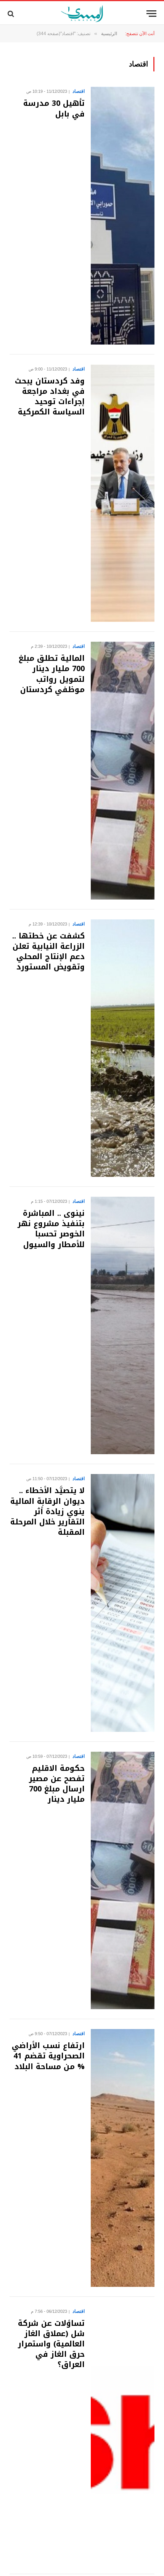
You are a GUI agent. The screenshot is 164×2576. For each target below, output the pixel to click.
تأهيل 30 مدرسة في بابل (54, 108)
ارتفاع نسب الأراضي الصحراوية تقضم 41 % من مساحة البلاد (48, 2056)
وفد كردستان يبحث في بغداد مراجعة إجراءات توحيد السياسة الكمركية (50, 396)
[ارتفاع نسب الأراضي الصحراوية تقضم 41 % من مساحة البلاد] (123, 2158)
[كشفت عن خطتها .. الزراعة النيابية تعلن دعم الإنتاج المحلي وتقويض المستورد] (123, 1048)
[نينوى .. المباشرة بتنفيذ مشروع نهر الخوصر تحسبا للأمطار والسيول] (123, 1325)
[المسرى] (82, 14)
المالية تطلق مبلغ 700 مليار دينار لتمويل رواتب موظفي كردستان (52, 674)
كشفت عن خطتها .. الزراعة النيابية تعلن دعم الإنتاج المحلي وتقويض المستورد (48, 951)
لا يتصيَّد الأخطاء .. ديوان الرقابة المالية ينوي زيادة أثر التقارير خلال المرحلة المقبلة (47, 1511)
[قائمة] (151, 14)
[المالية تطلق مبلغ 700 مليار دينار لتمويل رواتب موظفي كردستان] (123, 770)
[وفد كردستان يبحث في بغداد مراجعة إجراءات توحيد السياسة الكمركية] (123, 493)
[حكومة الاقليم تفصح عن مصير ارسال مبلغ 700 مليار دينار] (123, 1880)
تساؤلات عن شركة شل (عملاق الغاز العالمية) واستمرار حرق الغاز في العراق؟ (51, 2344)
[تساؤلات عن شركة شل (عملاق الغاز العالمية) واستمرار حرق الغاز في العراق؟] (123, 2435)
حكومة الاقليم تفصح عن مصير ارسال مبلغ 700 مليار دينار (57, 1784)
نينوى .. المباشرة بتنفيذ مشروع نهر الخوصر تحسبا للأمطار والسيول (51, 1229)
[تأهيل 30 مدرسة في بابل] (123, 215)
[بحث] (12, 14)
